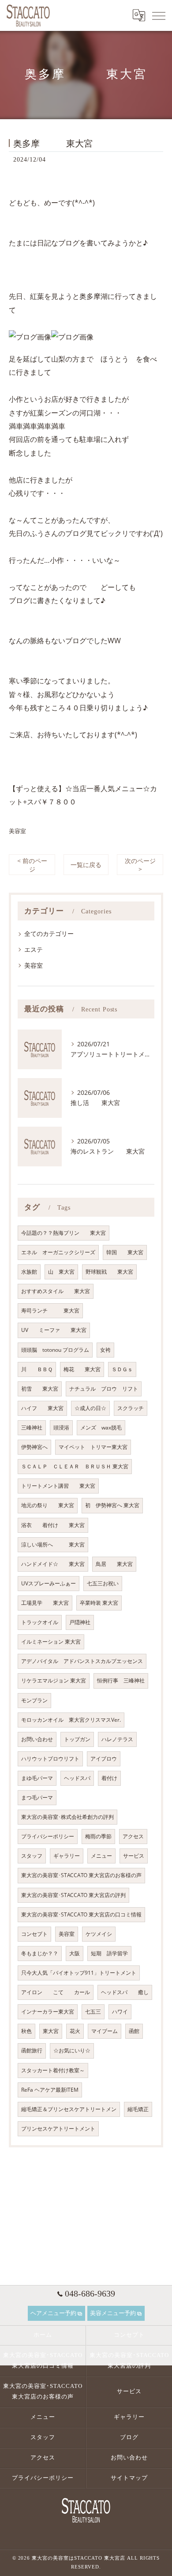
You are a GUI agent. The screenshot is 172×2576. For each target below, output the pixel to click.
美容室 (17, 831)
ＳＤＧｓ (122, 1369)
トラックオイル (40, 1622)
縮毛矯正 (138, 2109)
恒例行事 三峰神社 (121, 1680)
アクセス (133, 1836)
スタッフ (32, 1856)
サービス (134, 1856)
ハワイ (120, 2012)
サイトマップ (129, 2478)
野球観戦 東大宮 (109, 1272)
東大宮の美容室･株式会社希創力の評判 (67, 1817)
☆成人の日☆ (90, 1408)
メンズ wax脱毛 (101, 1428)
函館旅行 (32, 2050)
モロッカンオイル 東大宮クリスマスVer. (71, 1720)
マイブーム (105, 2031)
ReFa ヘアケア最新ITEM (50, 2090)
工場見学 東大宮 (45, 1603)
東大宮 (51, 2031)
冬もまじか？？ (40, 1953)
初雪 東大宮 (40, 1389)
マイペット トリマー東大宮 (93, 1447)
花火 (75, 2031)
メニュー (101, 1856)
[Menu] (158, 15)
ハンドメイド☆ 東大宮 (53, 1564)
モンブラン (34, 1700)
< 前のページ (32, 865)
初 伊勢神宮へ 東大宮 (112, 1505)
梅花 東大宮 (82, 1369)
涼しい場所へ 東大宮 (53, 1544)
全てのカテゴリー (49, 933)
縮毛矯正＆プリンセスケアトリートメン (69, 2109)
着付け (109, 1778)
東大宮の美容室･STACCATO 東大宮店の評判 (73, 1895)
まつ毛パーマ (37, 1797)
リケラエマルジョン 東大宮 (54, 1680)
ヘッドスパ (77, 1778)
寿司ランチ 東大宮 (50, 1311)
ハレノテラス (117, 1739)
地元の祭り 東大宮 (48, 1505)
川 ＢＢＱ (37, 1369)
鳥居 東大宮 (114, 1564)
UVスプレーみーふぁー (49, 1583)
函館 (134, 2031)
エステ (34, 949)
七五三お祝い (103, 1583)
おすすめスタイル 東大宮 (56, 1291)
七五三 (93, 2012)
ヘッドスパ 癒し (125, 1992)
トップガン (77, 1739)
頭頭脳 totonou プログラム (55, 1350)
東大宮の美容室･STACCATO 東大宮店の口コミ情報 (81, 1914)
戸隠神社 (80, 1622)
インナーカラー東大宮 (48, 2012)
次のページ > (140, 865)
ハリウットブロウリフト (50, 1759)
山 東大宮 (61, 1272)
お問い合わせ (37, 1739)
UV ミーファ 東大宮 (54, 1330)
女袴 (105, 1350)
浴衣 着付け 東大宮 (53, 1525)
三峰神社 (32, 1428)
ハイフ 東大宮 (42, 1408)
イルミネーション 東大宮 (51, 1642)
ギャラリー (67, 1856)
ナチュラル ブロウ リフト (104, 1389)
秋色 (26, 2031)
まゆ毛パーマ (37, 1778)
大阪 (75, 1953)
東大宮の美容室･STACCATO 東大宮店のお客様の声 (81, 1875)
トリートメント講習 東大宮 (58, 1486)
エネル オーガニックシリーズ (58, 1252)
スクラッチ (131, 1408)
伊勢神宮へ (34, 1447)
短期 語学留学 (109, 1953)
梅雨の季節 (98, 1836)
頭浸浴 (61, 1428)
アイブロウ (104, 1759)
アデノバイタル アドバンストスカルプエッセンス (82, 1661)
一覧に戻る (86, 865)
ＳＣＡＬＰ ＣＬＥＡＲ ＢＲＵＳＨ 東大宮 (75, 1466)
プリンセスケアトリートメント (58, 2129)
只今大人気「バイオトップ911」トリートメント (79, 1973)
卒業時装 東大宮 (99, 1603)
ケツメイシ (99, 1934)
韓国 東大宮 (125, 1252)
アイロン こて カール (56, 1992)
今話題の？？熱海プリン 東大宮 (64, 1233)
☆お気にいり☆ (72, 2050)
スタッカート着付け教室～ (53, 2070)
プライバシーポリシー (48, 1836)
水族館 (29, 1272)
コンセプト (34, 1934)
